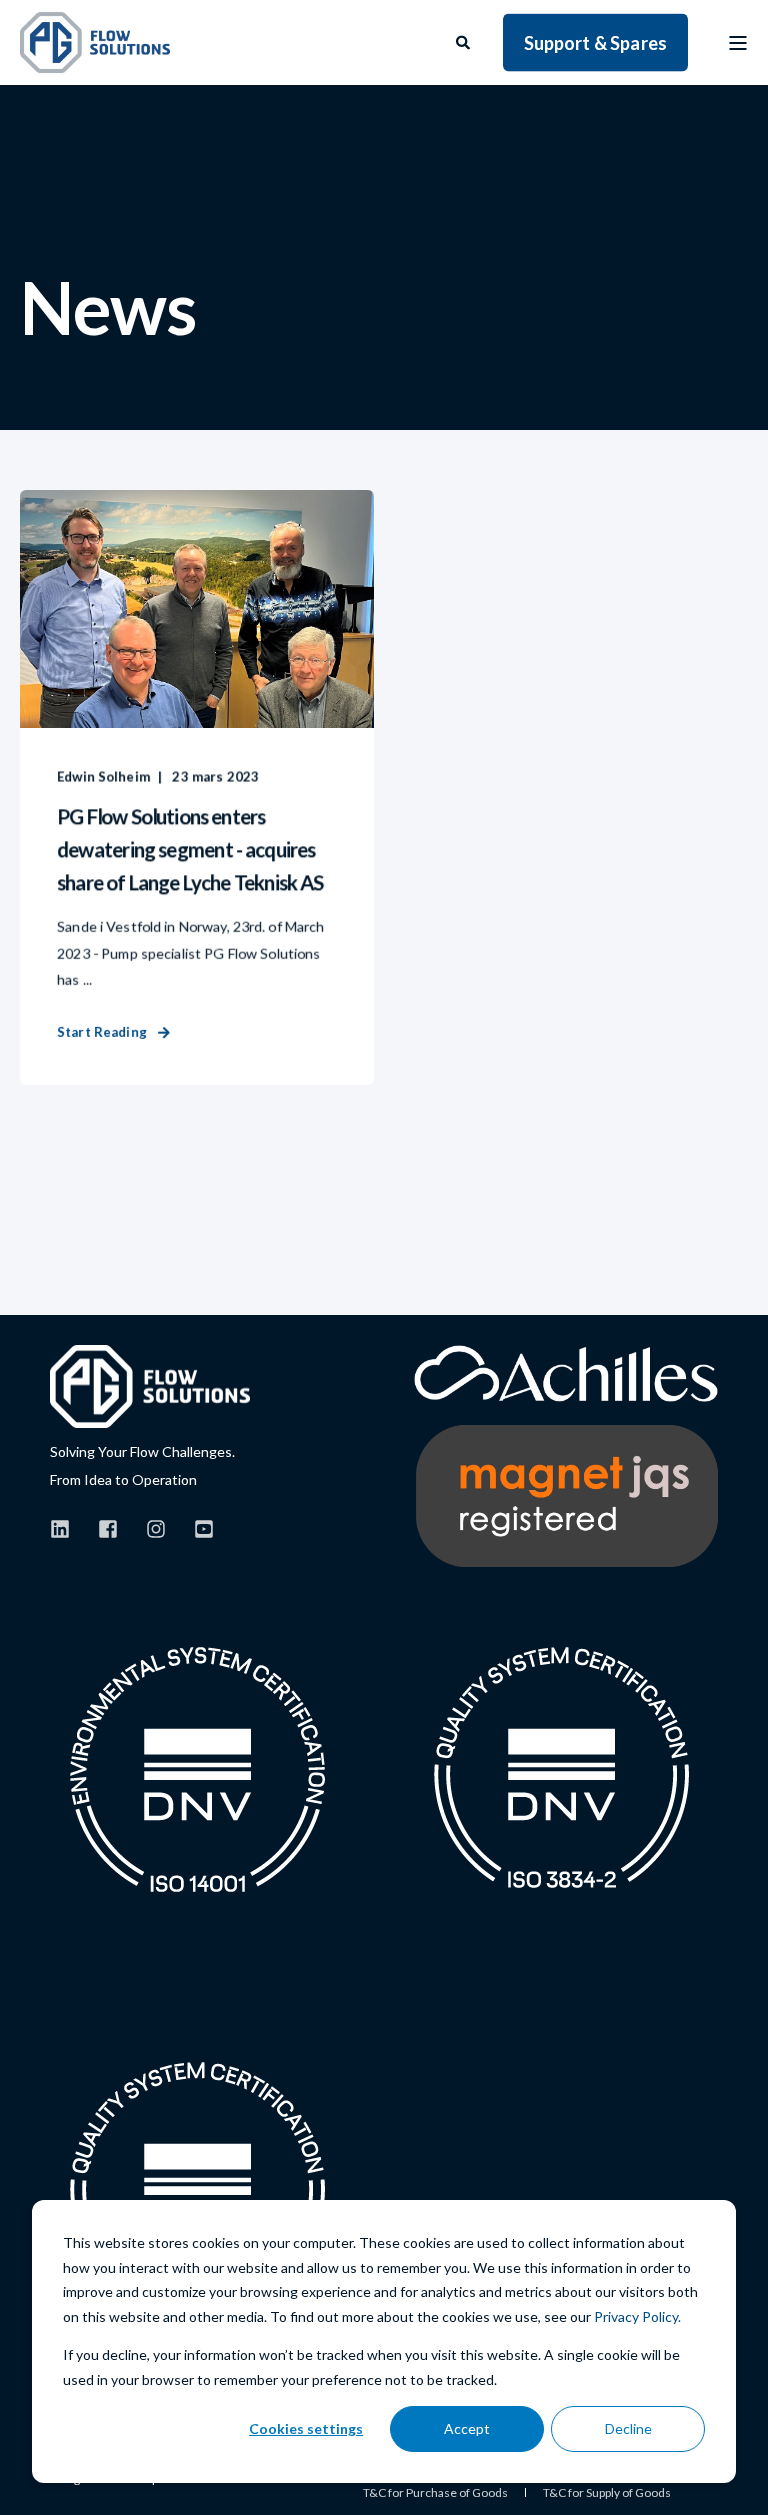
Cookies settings (306, 2428)
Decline (628, 2428)
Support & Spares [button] (595, 42)
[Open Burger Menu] (738, 43)
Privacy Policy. (637, 2316)
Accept (467, 2428)
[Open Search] (464, 40)
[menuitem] (435, 2493)
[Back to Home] (95, 43)
